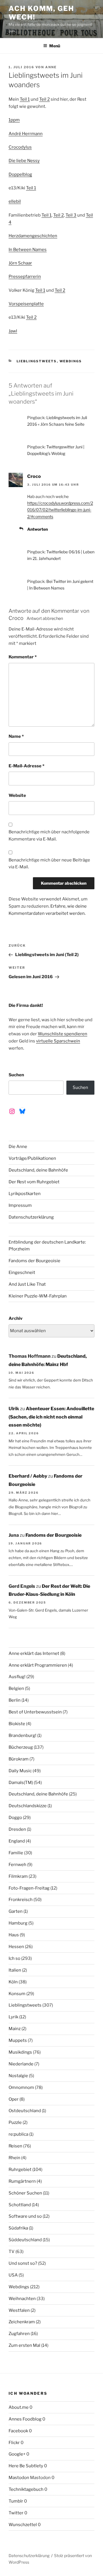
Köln (13, 1982)
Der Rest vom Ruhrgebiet (34, 1182)
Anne (51, 67)
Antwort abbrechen (45, 618)
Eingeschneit (22, 1273)
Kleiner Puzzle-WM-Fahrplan (38, 1296)
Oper (14, 2099)
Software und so (25, 2216)
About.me (19, 2407)
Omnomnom (21, 2087)
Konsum (17, 1994)
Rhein (14, 2158)
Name (16, 736)
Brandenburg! (22, 1736)
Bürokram (19, 1759)
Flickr (14, 2443)
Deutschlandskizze (28, 1806)
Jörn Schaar (20, 263)
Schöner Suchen (25, 2193)
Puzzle (15, 2122)
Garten (16, 1911)
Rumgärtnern (22, 2181)
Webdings (71, 361)
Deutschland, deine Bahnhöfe (38, 1170)
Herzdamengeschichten (33, 236)
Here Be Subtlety (26, 2466)
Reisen (15, 2146)
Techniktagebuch (26, 2489)
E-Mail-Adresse (26, 766)
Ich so (14, 1958)
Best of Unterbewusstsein (35, 1712)
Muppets (18, 2040)
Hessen (16, 1947)
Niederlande (21, 2064)
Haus (14, 1935)
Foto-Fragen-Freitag (29, 1888)
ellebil (15, 201)
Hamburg (18, 1923)
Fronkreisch (21, 1900)
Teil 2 (44, 99)
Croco (34, 476)
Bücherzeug (21, 1747)
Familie (16, 1853)
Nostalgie (18, 2076)
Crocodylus (20, 147)
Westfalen (19, 2310)
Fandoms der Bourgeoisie (34, 1261)
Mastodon (19, 2478)
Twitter (16, 2513)
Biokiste (17, 1724)
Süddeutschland (25, 2240)
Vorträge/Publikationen (32, 1158)
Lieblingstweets (37, 361)
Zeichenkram (22, 2322)
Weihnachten (22, 2299)
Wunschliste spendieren (63, 1034)
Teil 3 (71, 215)
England (17, 1841)
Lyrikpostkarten (25, 1194)
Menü (55, 46)
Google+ (17, 2454)
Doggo (15, 1818)
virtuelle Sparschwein (58, 1041)
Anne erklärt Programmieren (38, 1665)
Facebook (18, 2431)
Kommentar (23, 657)
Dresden (17, 1829)
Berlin (15, 1700)
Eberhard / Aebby (28, 1476)
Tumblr (16, 2501)
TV (12, 2252)
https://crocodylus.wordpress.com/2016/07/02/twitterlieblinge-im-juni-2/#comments (60, 510)
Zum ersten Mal (24, 2345)
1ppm (14, 120)
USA (13, 2275)
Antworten (37, 529)
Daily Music (20, 1771)
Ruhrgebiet (20, 2170)
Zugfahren (19, 2334)
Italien (15, 1970)
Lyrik (13, 2017)
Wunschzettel (23, 2525)
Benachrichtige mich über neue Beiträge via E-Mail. (49, 864)
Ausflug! (17, 1677)
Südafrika (18, 2228)
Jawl (13, 331)
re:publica (18, 2134)
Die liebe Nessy (24, 161)
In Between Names (28, 250)
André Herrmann (26, 134)
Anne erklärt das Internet (34, 1653)
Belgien (16, 1688)
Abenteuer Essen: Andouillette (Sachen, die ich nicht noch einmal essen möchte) (51, 1417)
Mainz (15, 2029)
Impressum (20, 1205)
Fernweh (17, 1865)
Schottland (20, 2205)
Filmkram (18, 1876)
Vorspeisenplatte (26, 304)
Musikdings (20, 2052)
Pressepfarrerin (25, 277)
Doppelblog (20, 174)
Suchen (16, 1075)
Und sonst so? (23, 2263)
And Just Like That (27, 1284)
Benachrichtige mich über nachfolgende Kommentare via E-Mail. (49, 835)
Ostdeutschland (25, 2111)
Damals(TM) (21, 1783)
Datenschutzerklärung (31, 1217)
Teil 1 (25, 99)
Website (17, 795)
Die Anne (18, 1147)
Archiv (16, 1318)
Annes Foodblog (25, 2419)
